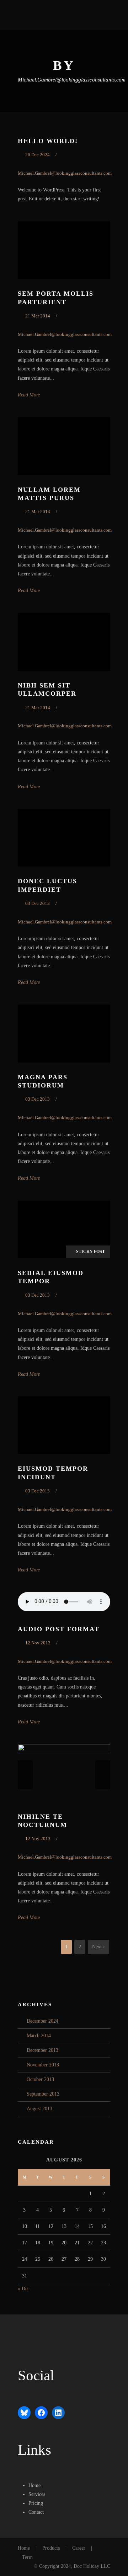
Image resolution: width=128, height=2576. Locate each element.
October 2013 (40, 2079)
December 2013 (42, 2050)
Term (27, 2557)
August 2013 (39, 2109)
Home (24, 2548)
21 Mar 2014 (38, 316)
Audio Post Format (59, 1629)
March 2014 (39, 2036)
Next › (98, 1947)
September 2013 (43, 2094)
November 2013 (43, 2065)
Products (51, 2548)
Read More (29, 395)
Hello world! (48, 141)
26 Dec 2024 (38, 155)
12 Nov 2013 (38, 1643)
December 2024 (42, 2021)
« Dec (24, 2289)
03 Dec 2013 (38, 903)
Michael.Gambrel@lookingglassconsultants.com (65, 173)
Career (79, 2548)
